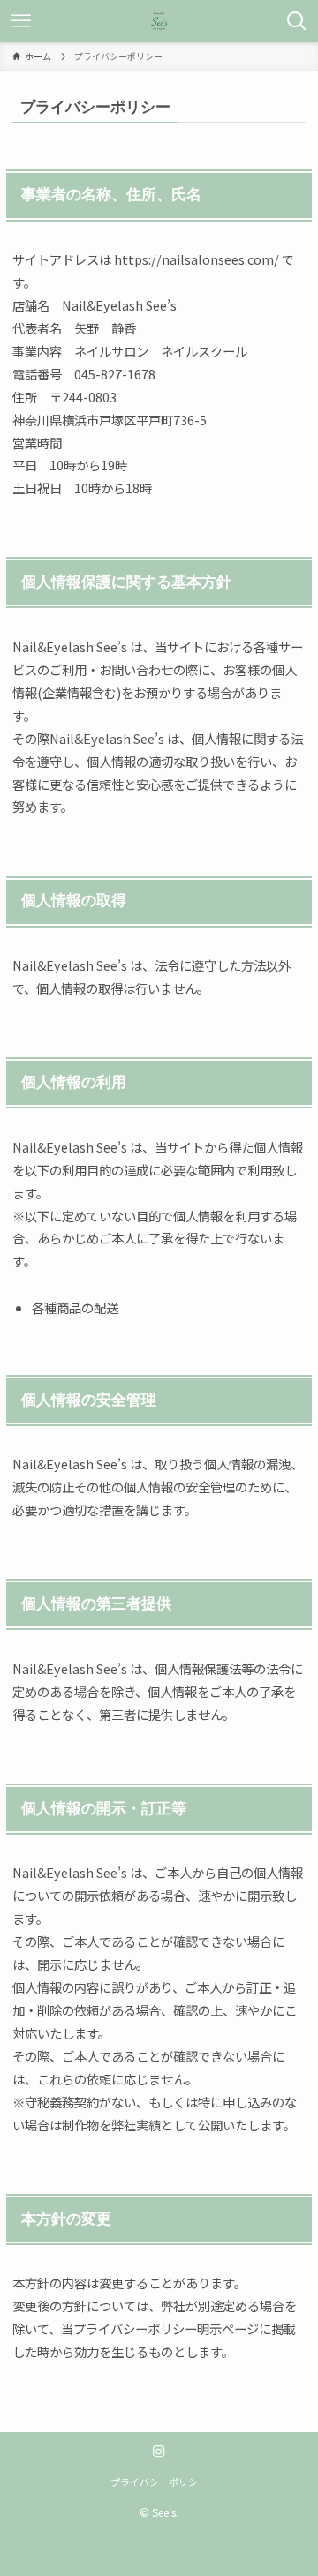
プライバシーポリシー (159, 2482)
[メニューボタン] (21, 21)
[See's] (159, 21)
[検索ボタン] (297, 21)
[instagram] (159, 2452)
